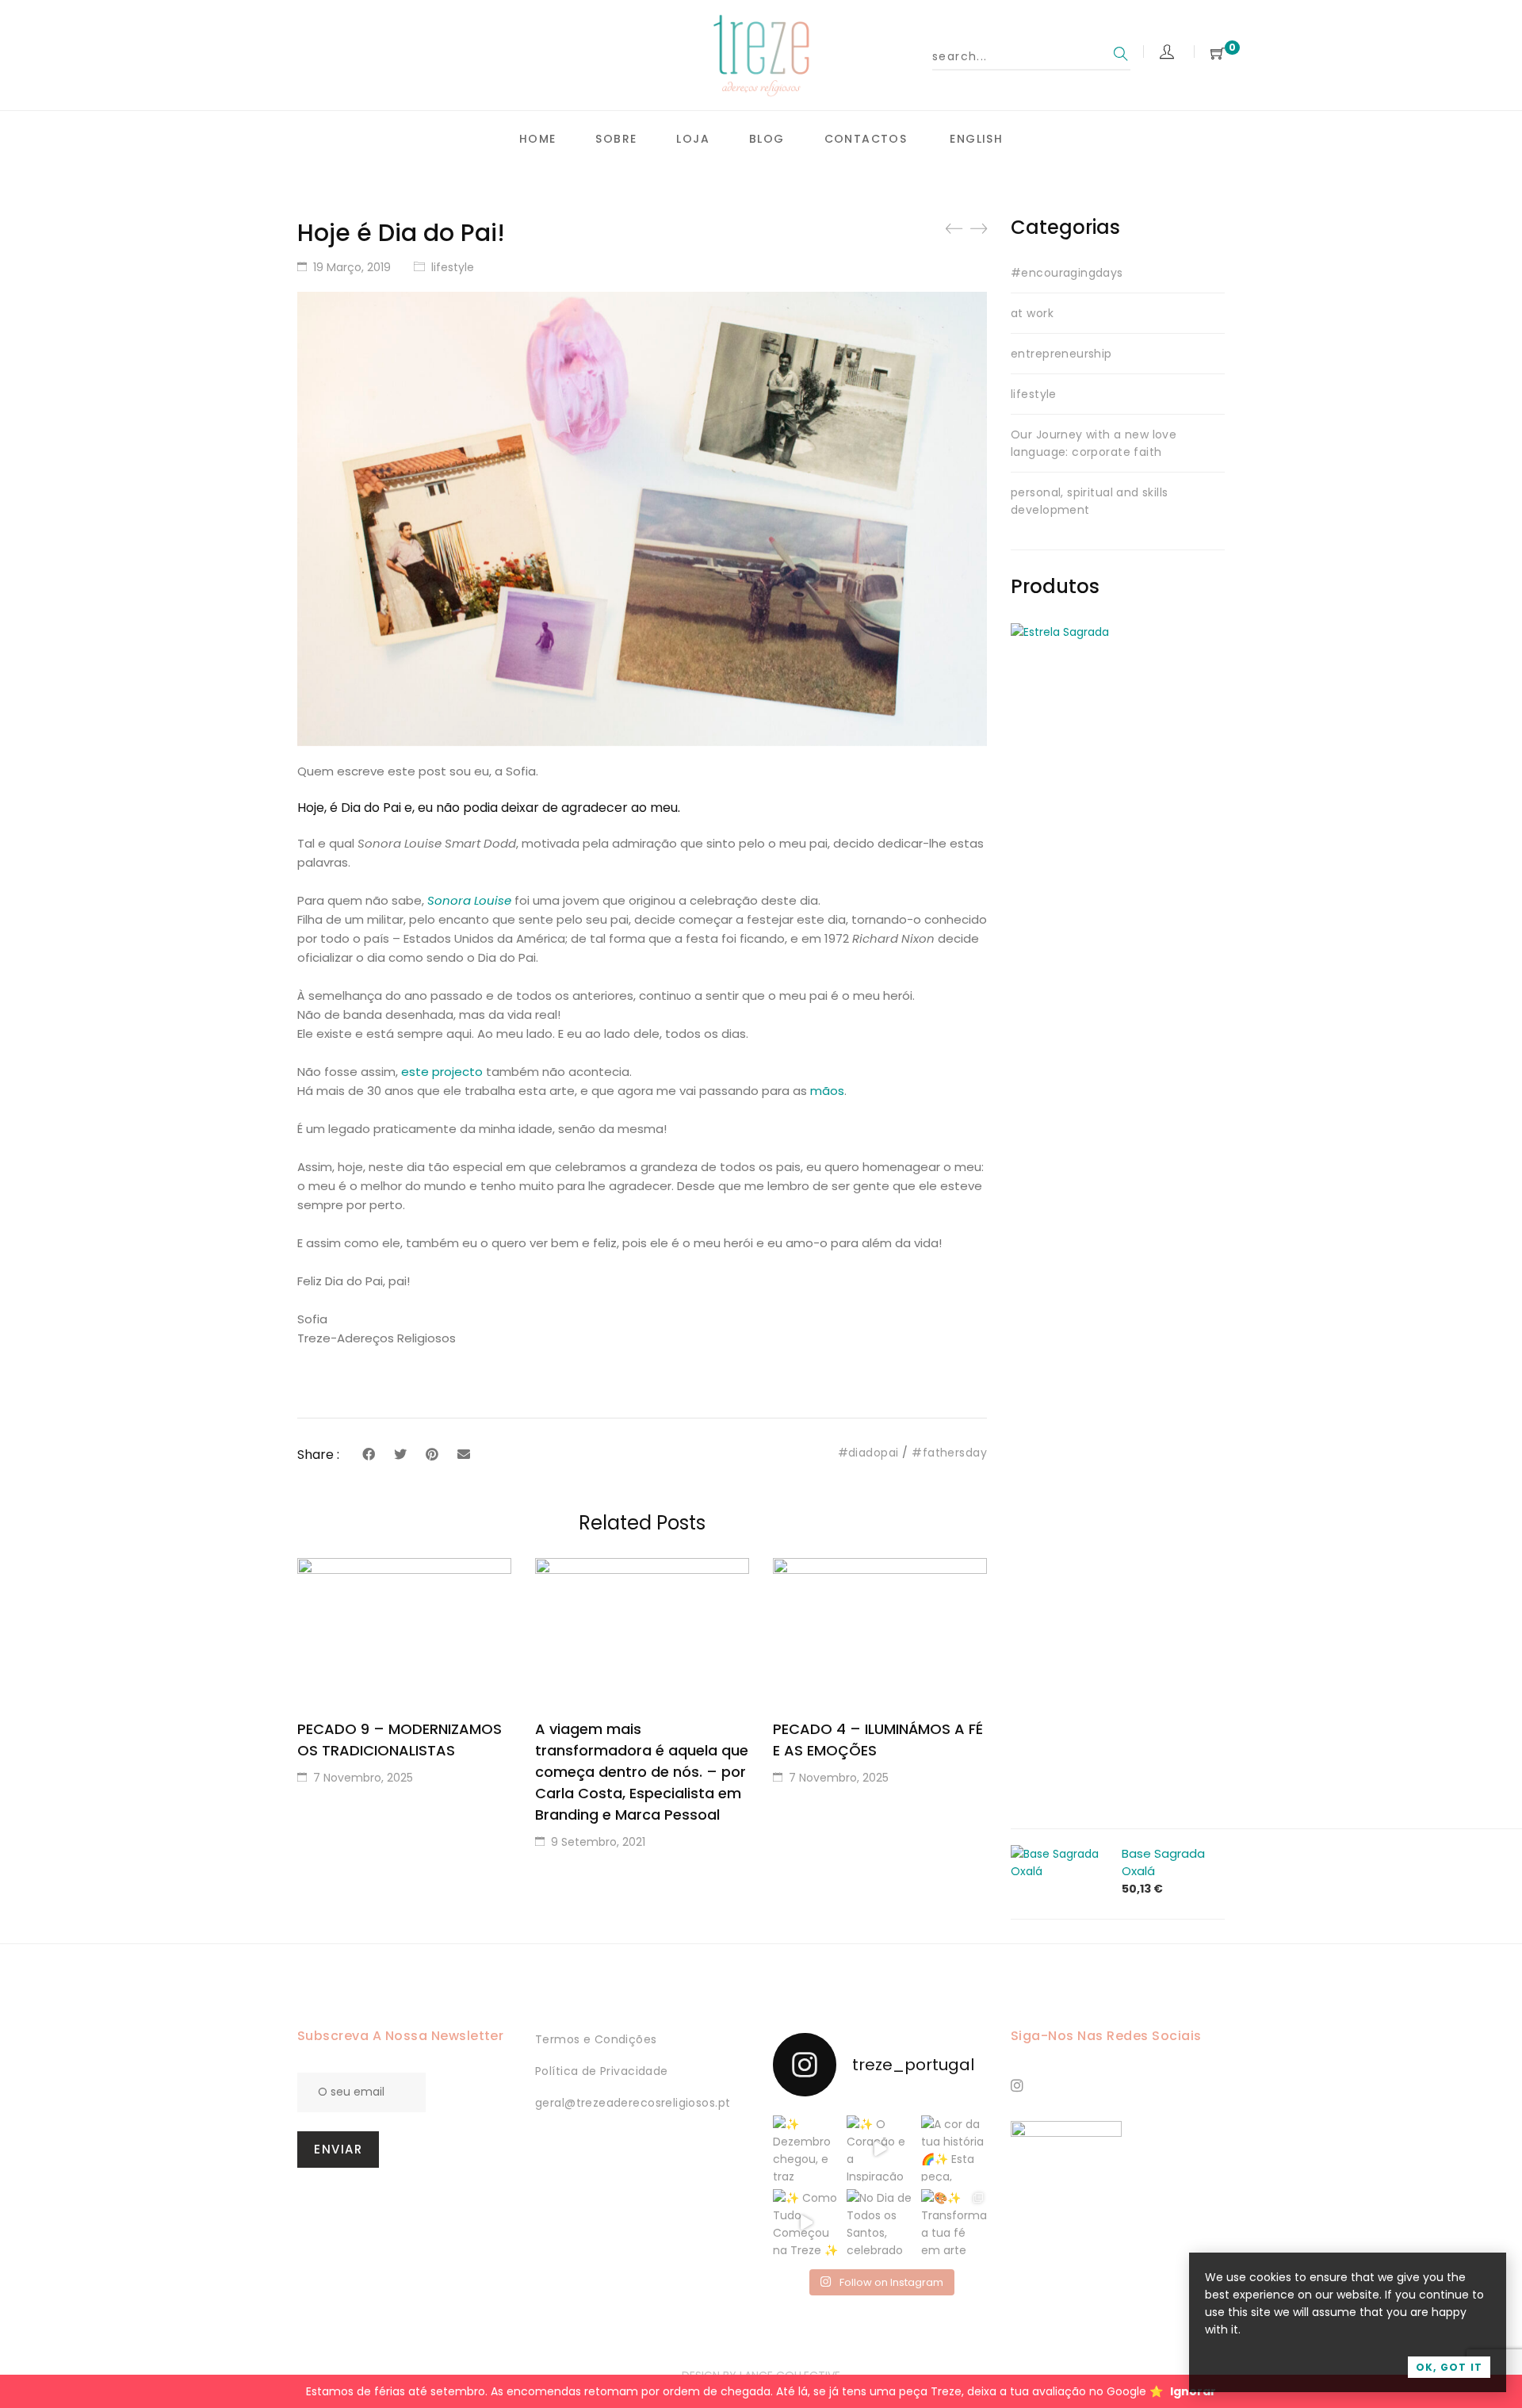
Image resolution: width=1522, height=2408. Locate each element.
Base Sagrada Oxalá (1163, 1862)
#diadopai (868, 1453)
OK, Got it (1449, 2367)
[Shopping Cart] (1218, 54)
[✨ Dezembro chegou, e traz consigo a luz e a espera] (806, 2148)
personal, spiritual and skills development (1090, 501)
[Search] (1121, 56)
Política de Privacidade (602, 2071)
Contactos (866, 139)
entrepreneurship (1061, 354)
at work (1032, 313)
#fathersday (949, 1453)
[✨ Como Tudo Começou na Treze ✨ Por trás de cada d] (806, 2222)
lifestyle (453, 267)
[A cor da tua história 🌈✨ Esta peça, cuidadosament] (954, 2148)
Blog (767, 139)
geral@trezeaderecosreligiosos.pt (633, 2103)
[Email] (464, 1455)
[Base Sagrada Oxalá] (1058, 1854)
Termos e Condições (596, 2039)
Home (538, 139)
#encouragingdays (1067, 273)
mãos (827, 1091)
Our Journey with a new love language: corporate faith (1094, 443)
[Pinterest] (432, 1455)
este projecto (442, 1072)
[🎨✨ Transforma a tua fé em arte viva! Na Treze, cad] (954, 2222)
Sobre (616, 139)
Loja (693, 139)
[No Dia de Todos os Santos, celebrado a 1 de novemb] (880, 2222)
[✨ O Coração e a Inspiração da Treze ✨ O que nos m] (880, 2148)
